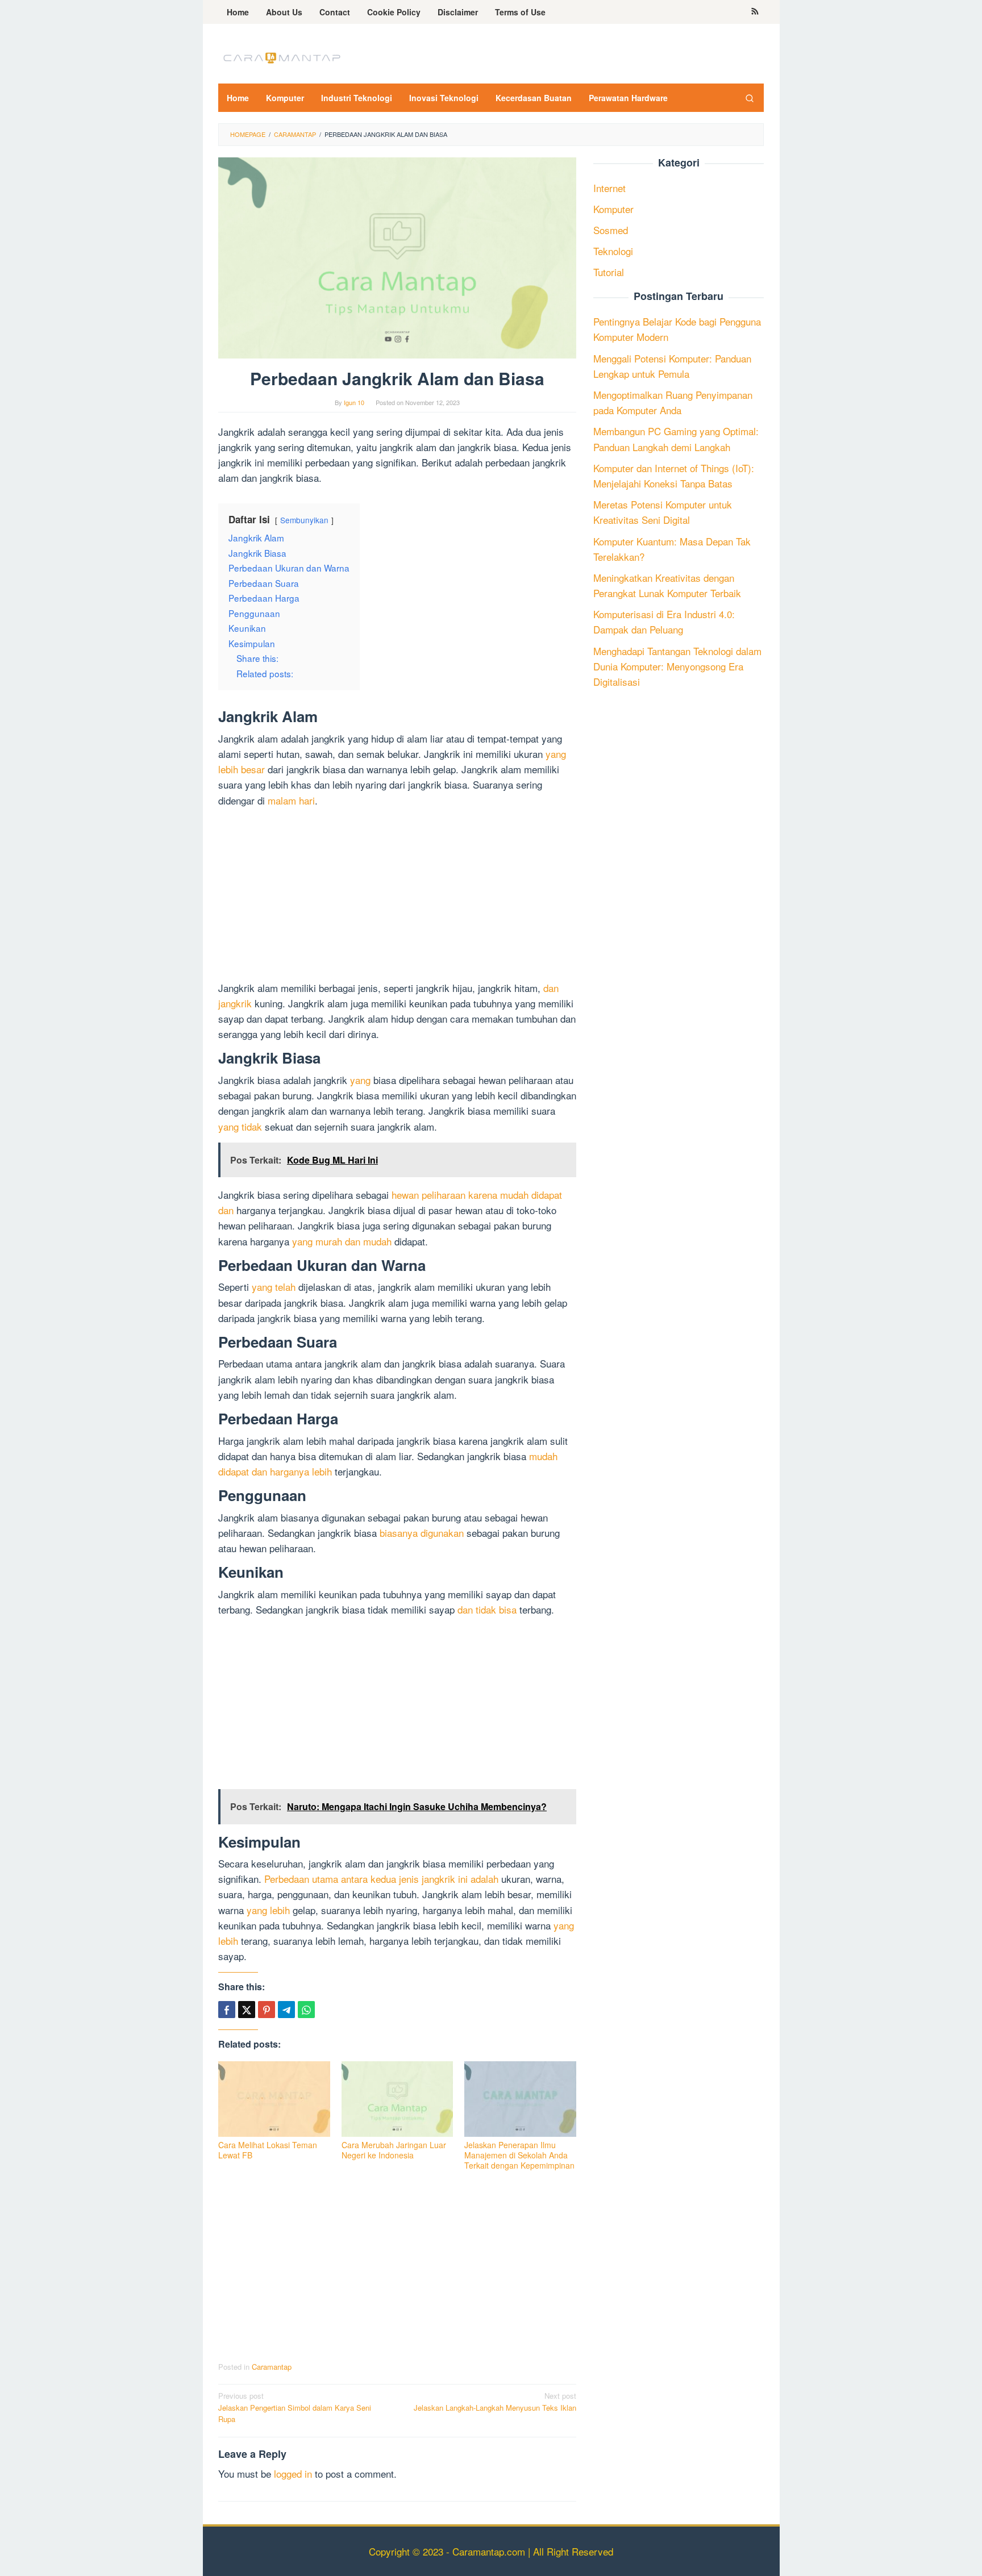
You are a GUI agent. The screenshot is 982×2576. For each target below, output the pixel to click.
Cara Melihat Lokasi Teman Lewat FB (268, 2150)
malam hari (291, 800)
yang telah (274, 1287)
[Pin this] (267, 2010)
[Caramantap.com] (281, 57)
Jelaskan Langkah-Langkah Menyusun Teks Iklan (495, 2402)
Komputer (613, 209)
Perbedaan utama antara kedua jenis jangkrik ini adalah (381, 1879)
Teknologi (613, 251)
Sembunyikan (304, 520)
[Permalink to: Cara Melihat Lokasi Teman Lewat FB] (274, 2099)
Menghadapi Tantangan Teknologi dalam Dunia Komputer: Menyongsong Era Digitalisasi (677, 666)
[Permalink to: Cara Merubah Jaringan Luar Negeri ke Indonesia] (398, 2099)
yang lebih (268, 1910)
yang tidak (240, 1126)
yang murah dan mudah (342, 1241)
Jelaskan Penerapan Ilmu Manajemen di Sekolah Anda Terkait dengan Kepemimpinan (519, 2155)
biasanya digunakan (422, 1533)
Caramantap (272, 2367)
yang (360, 1080)
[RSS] (755, 12)
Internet (609, 188)
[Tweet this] (247, 2010)
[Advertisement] (397, 896)
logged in (293, 2473)
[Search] (750, 98)
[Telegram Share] (286, 2010)
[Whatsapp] (306, 2010)
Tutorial (609, 272)
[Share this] (227, 2010)
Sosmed (611, 230)
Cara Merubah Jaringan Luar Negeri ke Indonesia (394, 2150)
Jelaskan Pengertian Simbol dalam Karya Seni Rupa (295, 2408)
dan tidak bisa (487, 1609)
